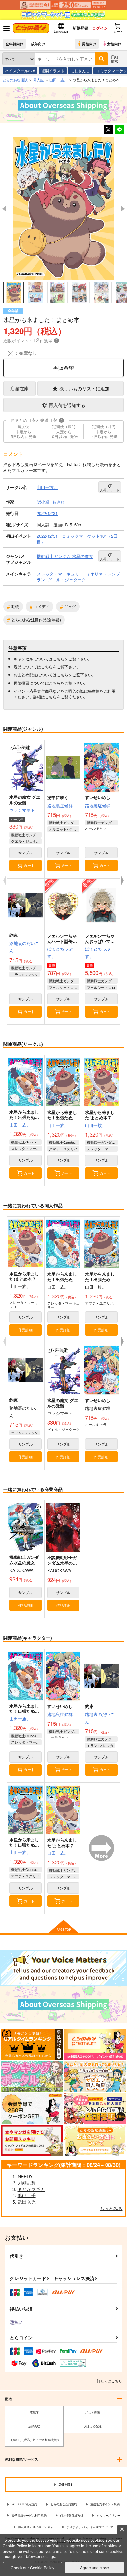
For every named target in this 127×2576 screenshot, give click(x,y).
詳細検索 (114, 59)
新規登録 (80, 28)
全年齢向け (14, 44)
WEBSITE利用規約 (24, 2504)
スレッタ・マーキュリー (26, 1148)
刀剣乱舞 (27, 2182)
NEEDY (25, 2176)
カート (29, 865)
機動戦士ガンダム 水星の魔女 (26, 835)
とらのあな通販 (15, 80)
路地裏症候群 (60, 805)
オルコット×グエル (64, 829)
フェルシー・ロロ (63, 987)
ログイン (100, 28)
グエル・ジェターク (26, 841)
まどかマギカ (31, 2189)
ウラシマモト (22, 810)
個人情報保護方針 (72, 2516)
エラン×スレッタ (25, 974)
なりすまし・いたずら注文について (90, 2527)
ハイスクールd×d (20, 70)
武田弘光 (27, 2202)
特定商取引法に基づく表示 (35, 2527)
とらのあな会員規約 (64, 2504)
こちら (59, 659)
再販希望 (63, 368)
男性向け (89, 44)
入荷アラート (110, 490)
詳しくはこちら (110, 2381)
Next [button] (123, 209)
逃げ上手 (27, 2195)
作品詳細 (25, 1330)
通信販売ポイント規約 (105, 2504)
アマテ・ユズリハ (63, 1149)
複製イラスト (53, 70)
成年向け (38, 44)
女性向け (114, 44)
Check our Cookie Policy (33, 2567)
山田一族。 (20, 1125)
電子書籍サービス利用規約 (29, 2516)
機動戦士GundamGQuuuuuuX (26, 1142)
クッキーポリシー (108, 2516)
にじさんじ (80, 70)
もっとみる (111, 2208)
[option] (63, 208)
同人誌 (39, 80)
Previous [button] (4, 209)
